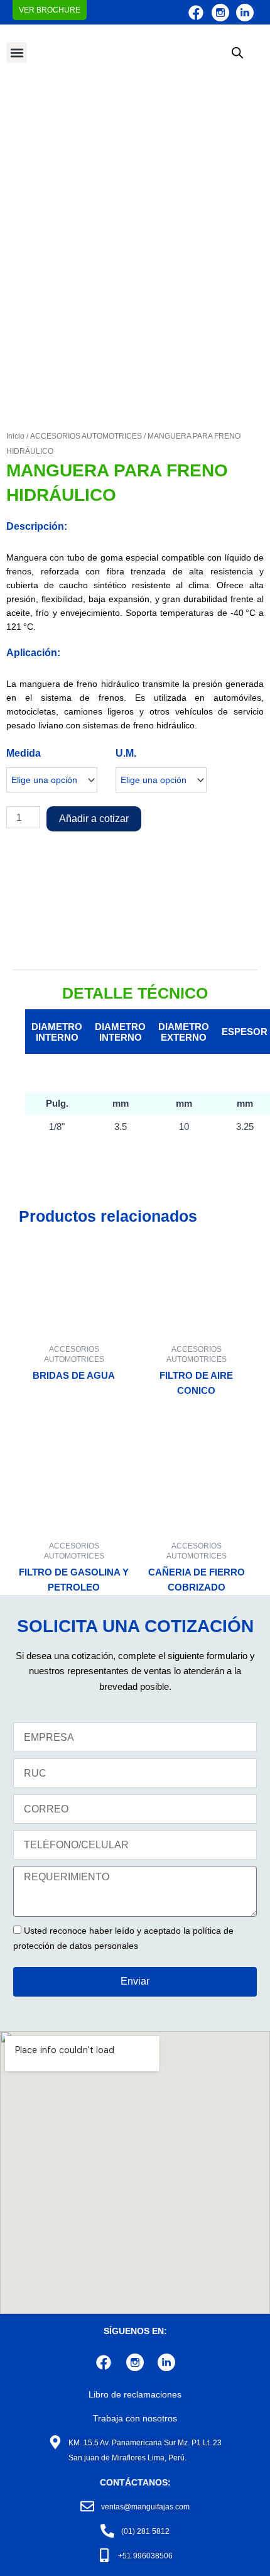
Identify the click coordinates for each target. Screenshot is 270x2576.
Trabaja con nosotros (135, 2418)
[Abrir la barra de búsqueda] (237, 53)
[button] (17, 52)
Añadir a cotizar (94, 819)
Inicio (15, 436)
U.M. (126, 753)
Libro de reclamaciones (135, 2394)
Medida (24, 753)
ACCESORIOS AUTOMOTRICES (86, 436)
